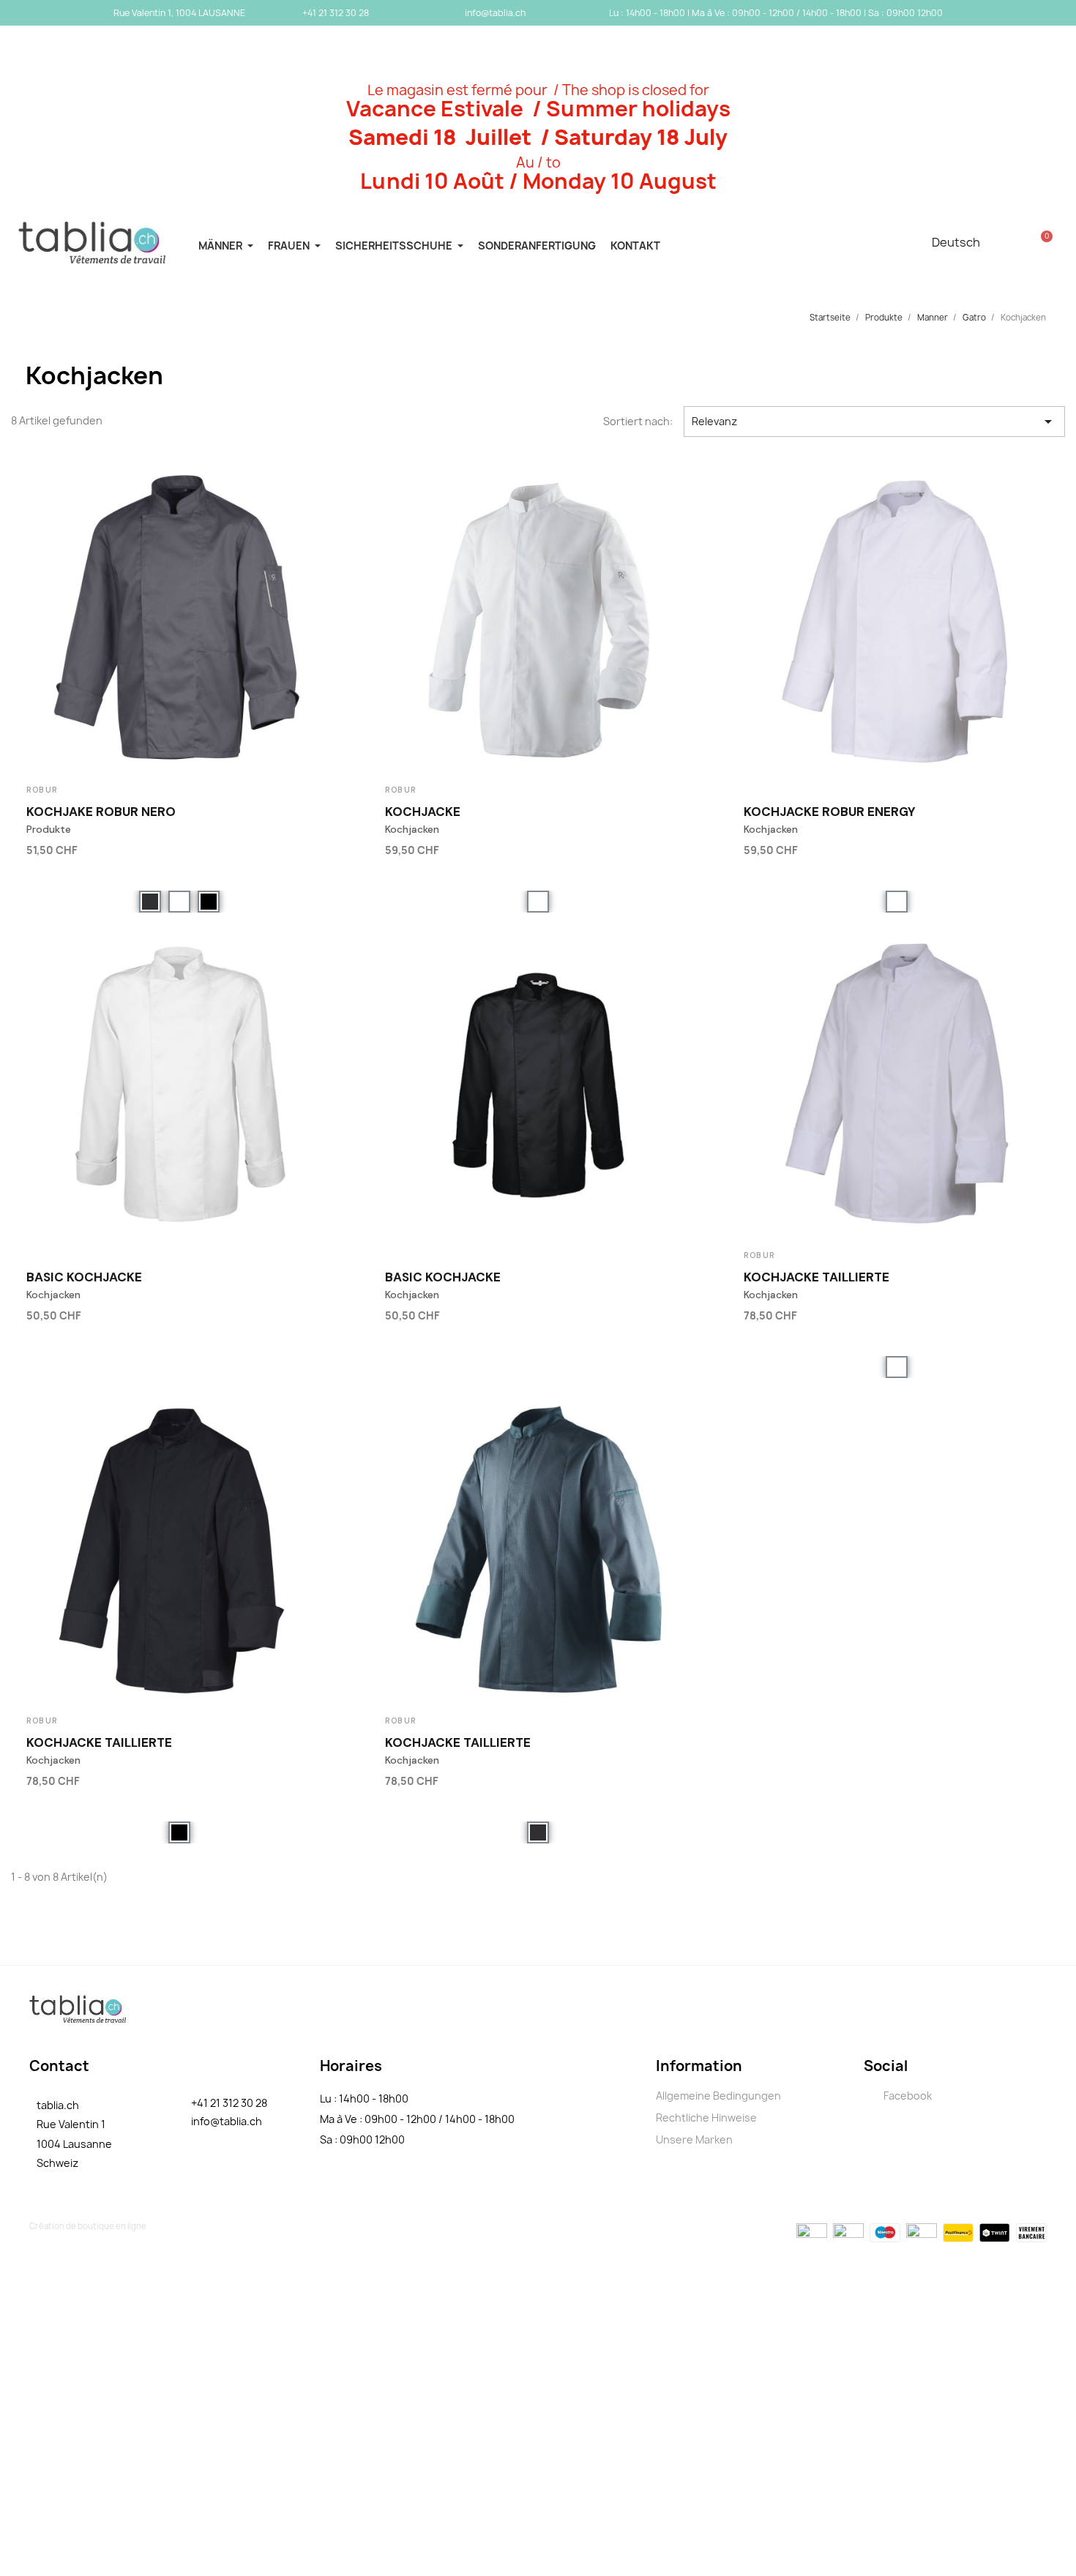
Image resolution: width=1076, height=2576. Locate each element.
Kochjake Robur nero (101, 812)
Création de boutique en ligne (88, 2226)
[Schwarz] (209, 902)
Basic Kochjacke (84, 1277)
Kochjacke (423, 812)
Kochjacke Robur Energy (830, 812)
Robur (42, 790)
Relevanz (874, 422)
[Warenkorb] (1042, 242)
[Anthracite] (150, 902)
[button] (325, 847)
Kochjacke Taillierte (817, 1277)
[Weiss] (179, 902)
